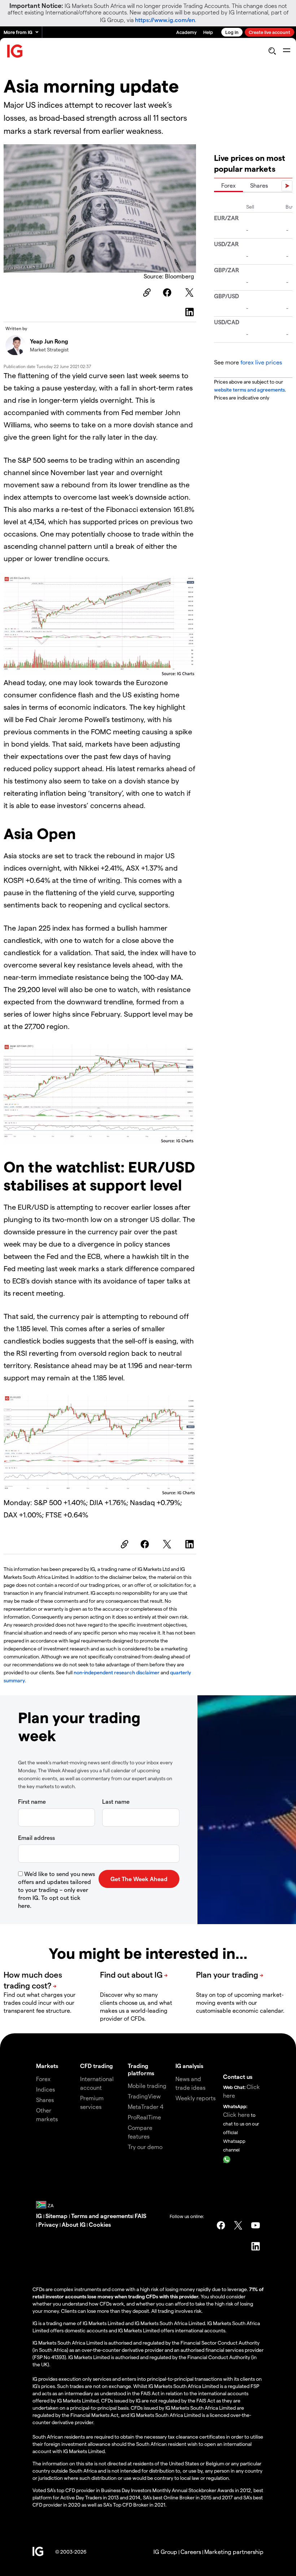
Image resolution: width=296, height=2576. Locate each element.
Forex (228, 185)
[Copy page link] (146, 292)
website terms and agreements (249, 390)
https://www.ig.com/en (165, 20)
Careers (191, 2552)
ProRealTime (144, 2117)
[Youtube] (256, 2225)
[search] (272, 51)
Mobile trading (147, 2086)
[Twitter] (191, 292)
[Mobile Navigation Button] (286, 51)
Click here (236, 2114)
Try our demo (145, 2147)
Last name (116, 1801)
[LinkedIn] (191, 312)
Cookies (100, 2224)
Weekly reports (195, 2098)
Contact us (238, 2077)
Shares (259, 185)
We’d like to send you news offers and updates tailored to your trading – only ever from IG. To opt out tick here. (56, 1890)
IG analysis (189, 2066)
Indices (45, 2089)
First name (32, 1801)
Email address (36, 1838)
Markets (47, 2066)
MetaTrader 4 (146, 2107)
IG (40, 2216)
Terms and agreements (102, 2216)
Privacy (49, 2224)
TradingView (144, 2096)
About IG (74, 2224)
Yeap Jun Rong (49, 341)
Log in (232, 32)
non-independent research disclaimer (117, 1672)
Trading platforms (141, 2069)
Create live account (269, 32)
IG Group (165, 2552)
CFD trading (97, 2066)
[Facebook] (168, 292)
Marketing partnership (234, 2552)
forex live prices (261, 362)
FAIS (140, 2216)
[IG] (15, 51)
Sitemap (57, 2216)
